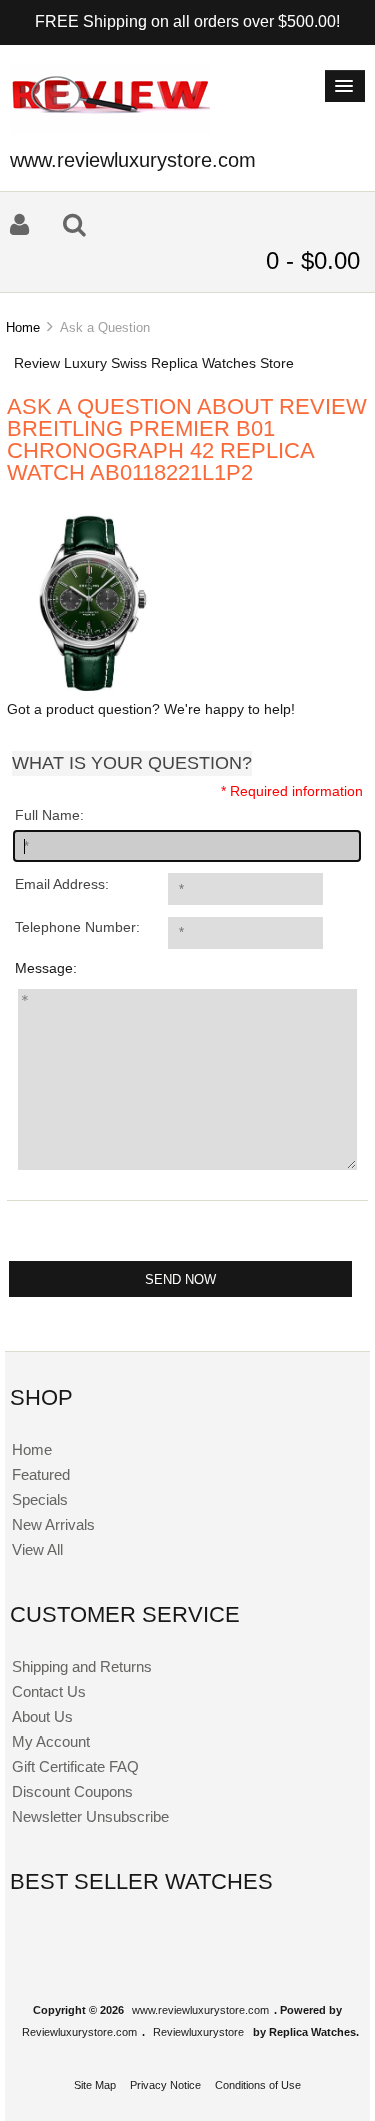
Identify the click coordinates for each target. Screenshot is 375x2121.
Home (23, 327)
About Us (42, 1716)
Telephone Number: (77, 927)
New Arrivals (53, 1524)
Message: (46, 968)
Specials (40, 1499)
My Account (51, 1741)
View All (37, 1549)
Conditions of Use (258, 2085)
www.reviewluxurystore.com (200, 2010)
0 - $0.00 (313, 260)
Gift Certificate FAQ (75, 1766)
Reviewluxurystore (198, 2032)
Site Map (95, 2085)
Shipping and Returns (82, 1666)
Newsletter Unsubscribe (90, 1816)
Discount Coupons (72, 1791)
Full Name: (49, 815)
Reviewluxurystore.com (79, 2032)
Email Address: (62, 884)
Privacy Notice (165, 2085)
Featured (41, 1474)
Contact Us (49, 1691)
